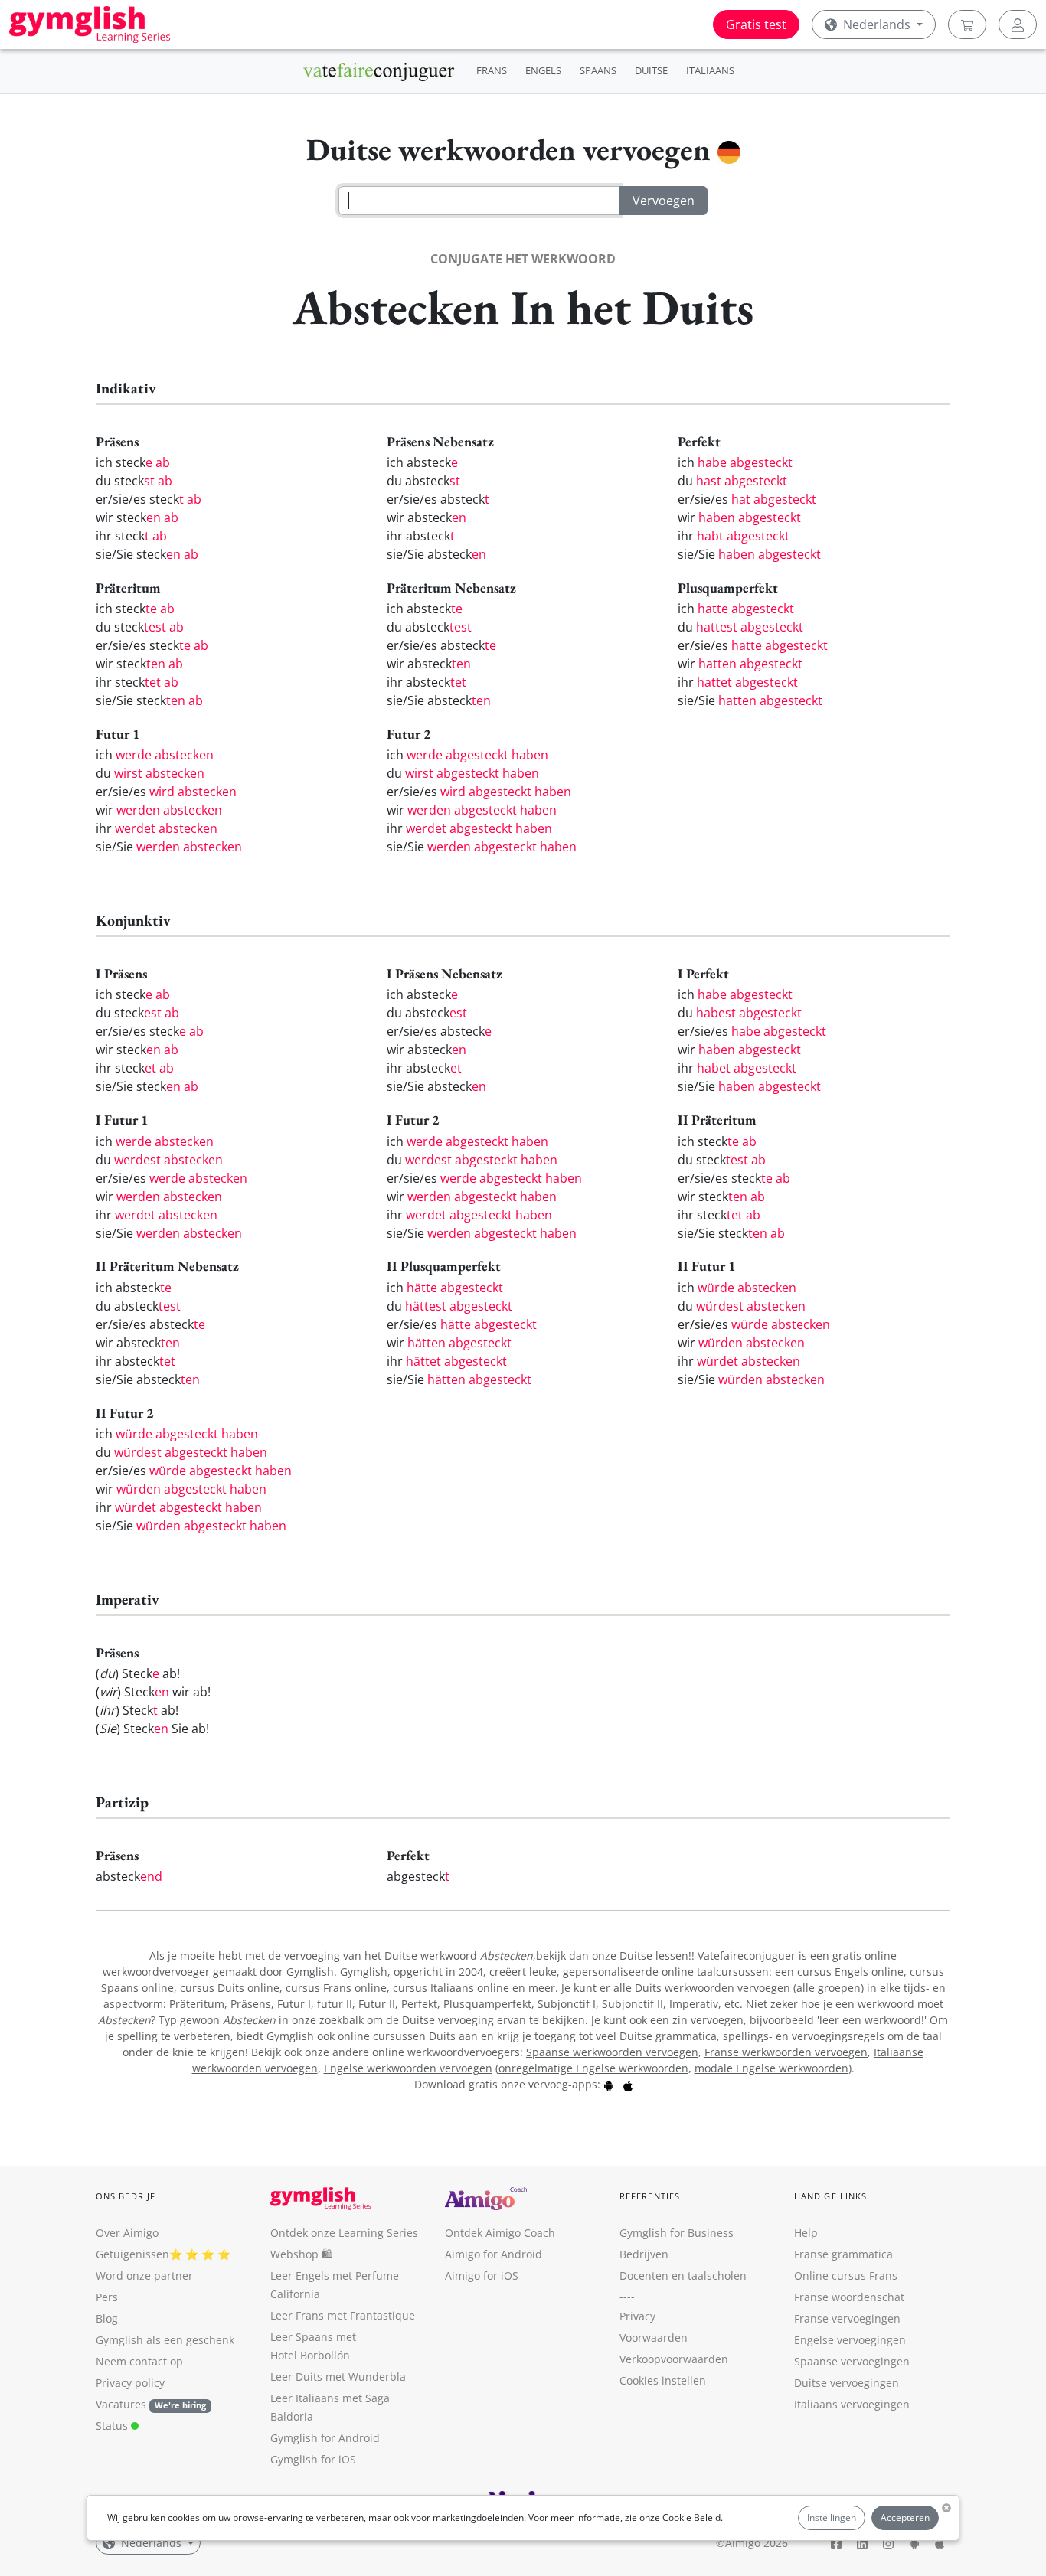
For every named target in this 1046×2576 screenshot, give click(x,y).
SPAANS (598, 70)
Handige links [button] (830, 2196)
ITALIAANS (710, 70)
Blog (107, 2318)
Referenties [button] (650, 2196)
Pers (107, 2297)
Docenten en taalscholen (683, 2276)
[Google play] (609, 2084)
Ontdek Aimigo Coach (500, 2233)
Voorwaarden (654, 2338)
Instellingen (832, 2517)
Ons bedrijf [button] (126, 2196)
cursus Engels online (850, 1972)
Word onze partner (144, 2276)
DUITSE (651, 70)
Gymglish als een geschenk (165, 2340)
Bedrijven (644, 2254)
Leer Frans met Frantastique (343, 2315)
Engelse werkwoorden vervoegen (408, 2068)
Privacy (637, 2316)
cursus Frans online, (339, 1988)
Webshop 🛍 (301, 2254)
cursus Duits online (230, 1988)
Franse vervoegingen (847, 2318)
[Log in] (1018, 24)
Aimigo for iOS (482, 2276)
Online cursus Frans (846, 2276)
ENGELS (543, 70)
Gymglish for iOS (313, 2459)
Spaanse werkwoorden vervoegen (612, 2052)
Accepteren (905, 2517)
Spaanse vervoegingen (852, 2361)
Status (113, 2426)
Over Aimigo (127, 2233)
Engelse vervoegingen (850, 2340)
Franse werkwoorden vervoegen (786, 2052)
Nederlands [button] (877, 24)
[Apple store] (628, 2084)
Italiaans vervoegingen (852, 2404)
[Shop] (967, 24)
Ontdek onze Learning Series (344, 2233)
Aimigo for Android (494, 2254)
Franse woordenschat (849, 2297)
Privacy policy (130, 2383)
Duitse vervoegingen (847, 2383)
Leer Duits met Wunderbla (338, 2377)
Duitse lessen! (655, 1956)
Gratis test (756, 24)
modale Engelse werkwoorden (771, 2068)
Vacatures (121, 2404)
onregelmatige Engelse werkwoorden (593, 2068)
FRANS (492, 70)
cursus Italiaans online (451, 1988)
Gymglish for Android (325, 2438)
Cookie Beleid (691, 2517)
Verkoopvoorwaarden (674, 2359)
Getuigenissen (132, 2254)
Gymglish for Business (677, 2233)
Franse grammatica (843, 2254)
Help (806, 2233)
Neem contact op (139, 2361)
